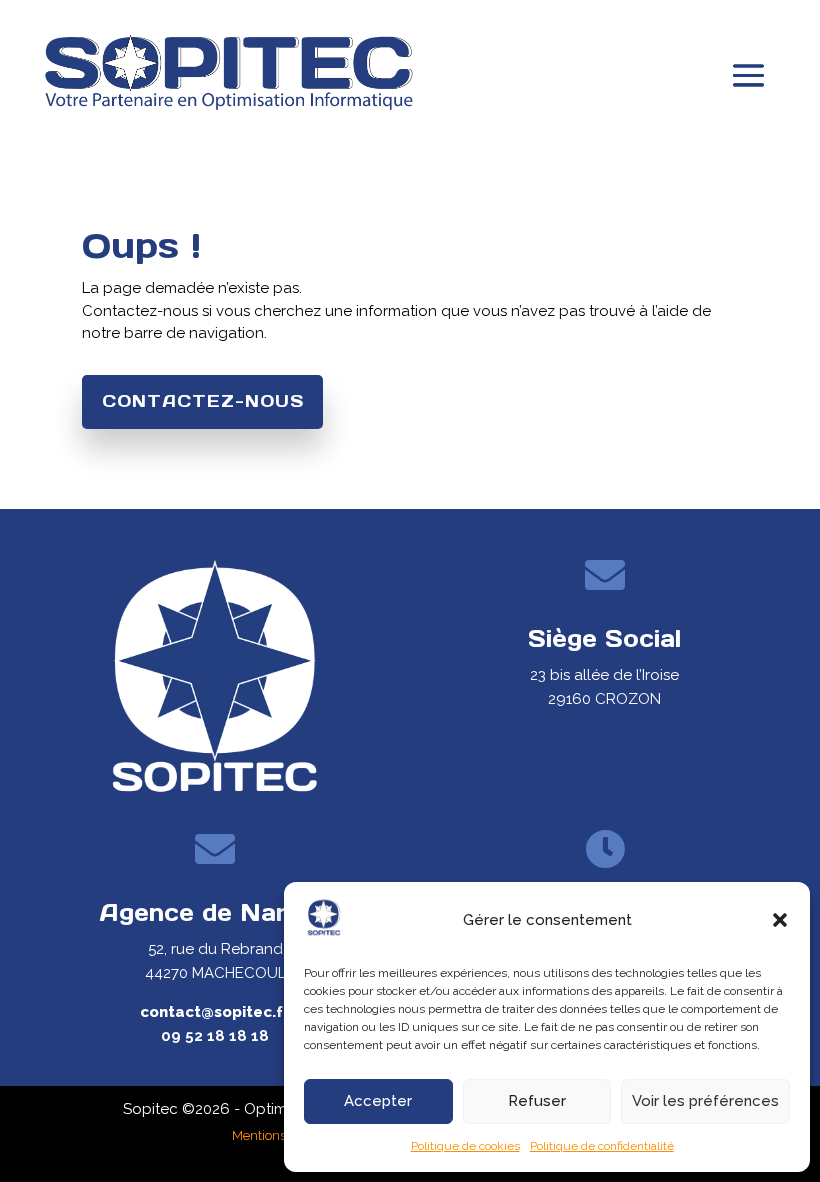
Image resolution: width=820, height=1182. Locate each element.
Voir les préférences (705, 1101)
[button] (780, 920)
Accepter (378, 1101)
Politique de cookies (465, 1146)
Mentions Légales (283, 1135)
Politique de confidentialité (602, 1146)
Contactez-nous (203, 401)
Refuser (537, 1101)
